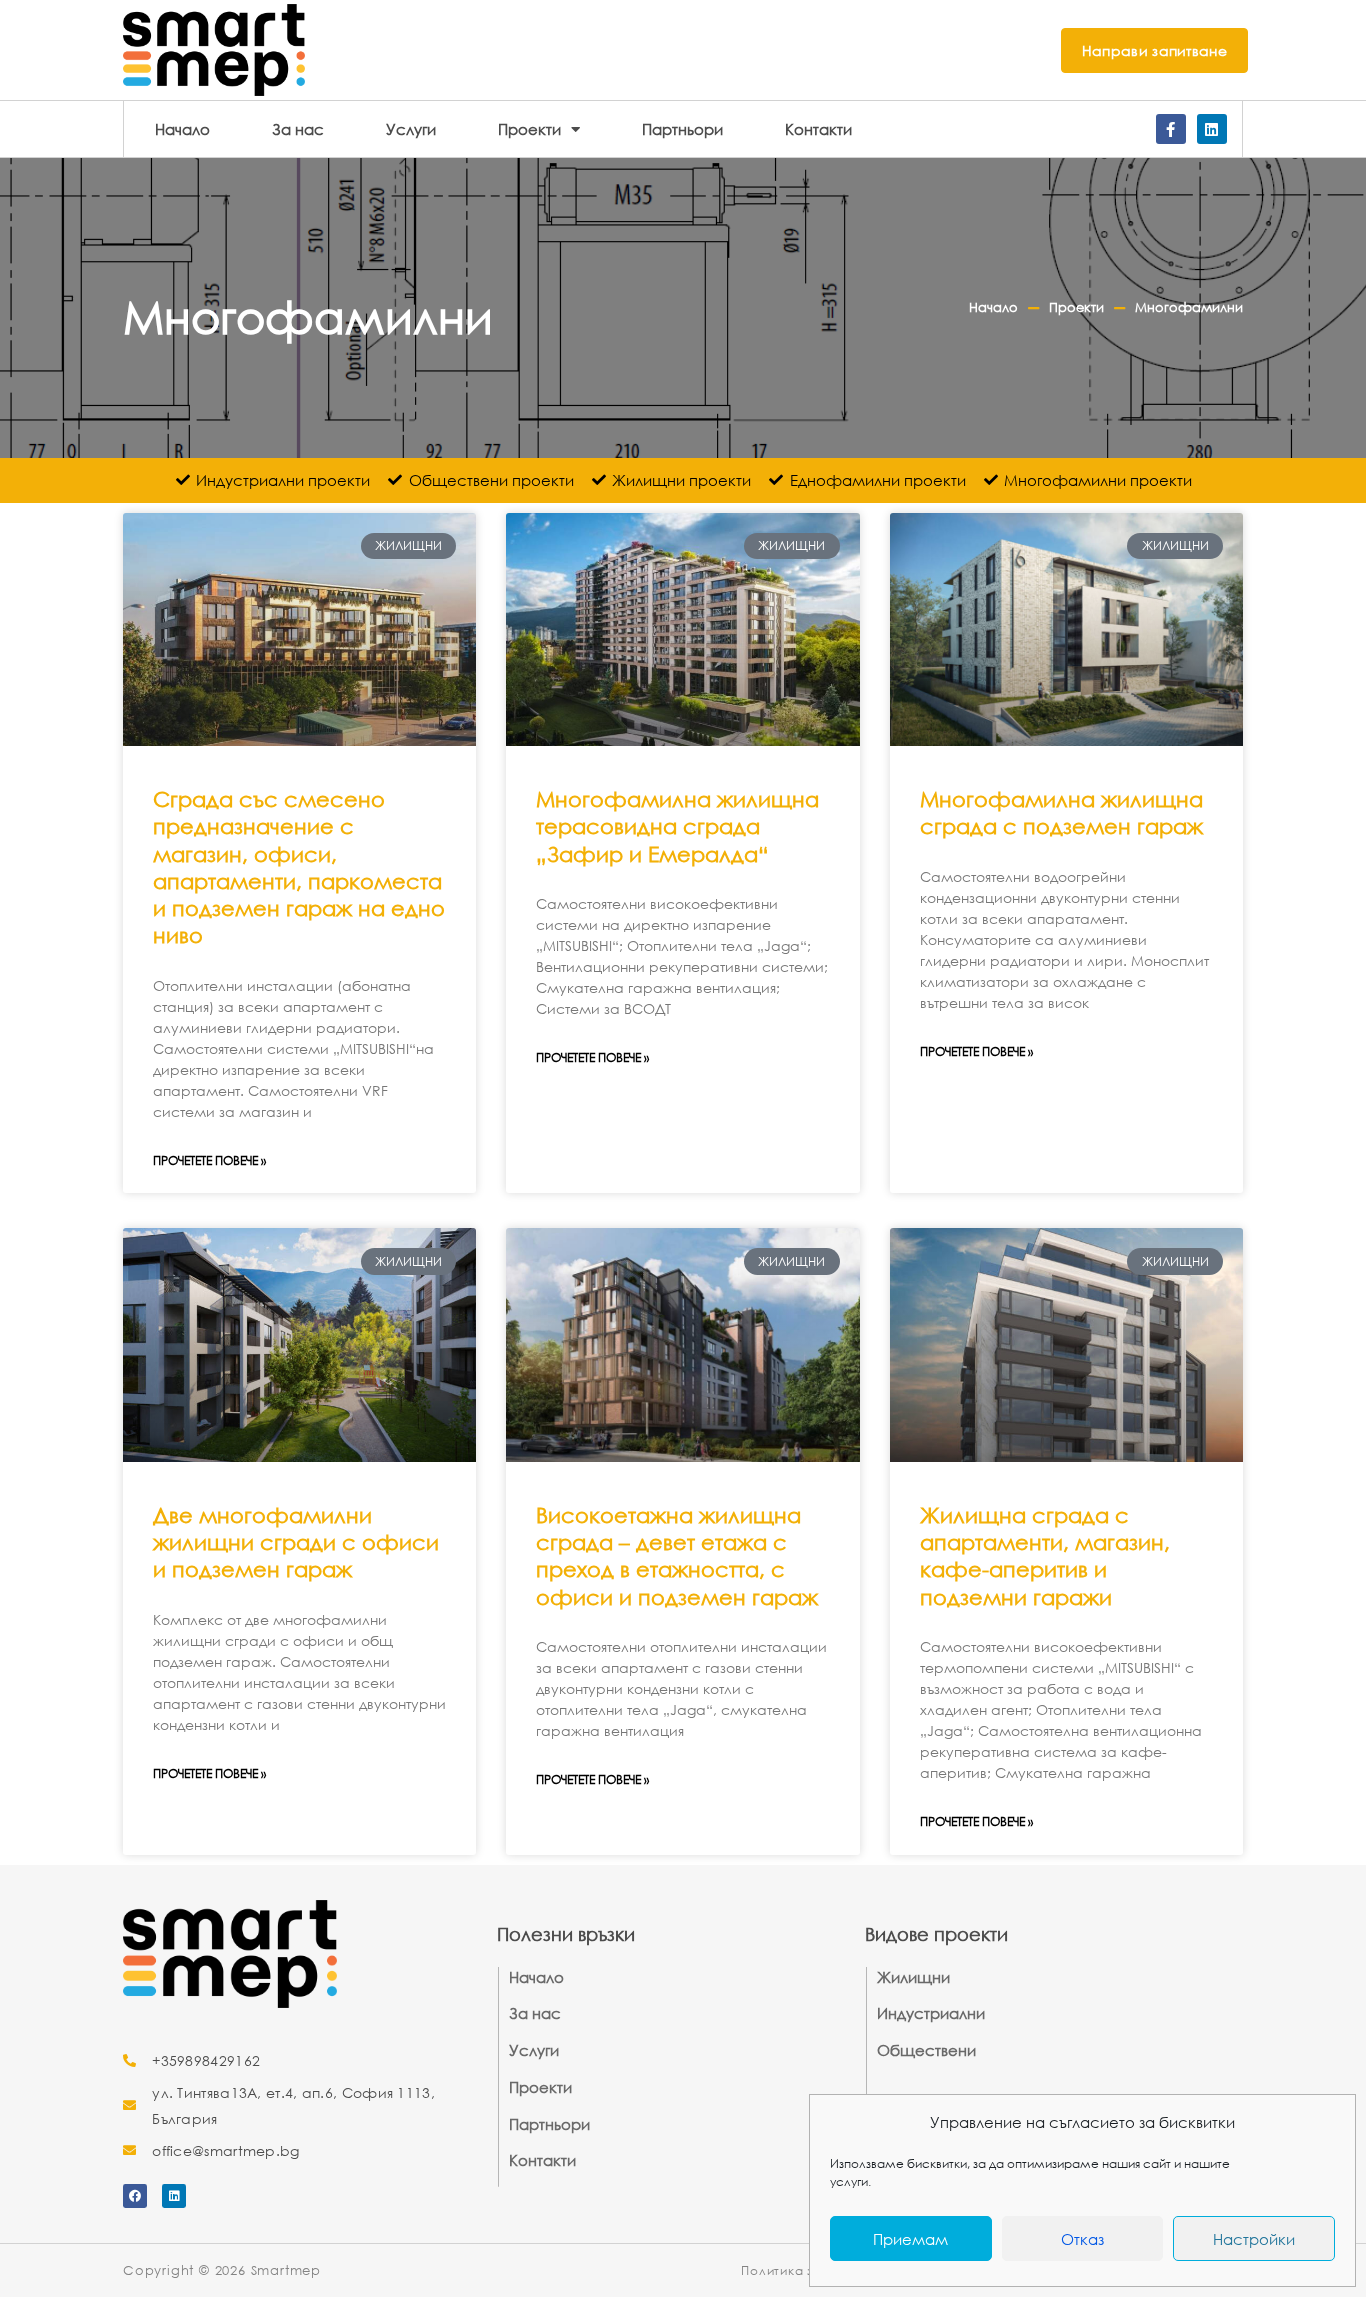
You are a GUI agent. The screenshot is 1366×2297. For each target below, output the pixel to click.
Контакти (818, 129)
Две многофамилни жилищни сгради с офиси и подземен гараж (296, 1542)
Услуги (411, 129)
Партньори (682, 129)
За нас (298, 129)
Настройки (1254, 2239)
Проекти (529, 129)
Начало (182, 129)
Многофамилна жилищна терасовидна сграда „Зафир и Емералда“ (677, 826)
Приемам (910, 2239)
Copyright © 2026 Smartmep (222, 2270)
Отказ (1082, 2239)
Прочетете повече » (209, 1160)
